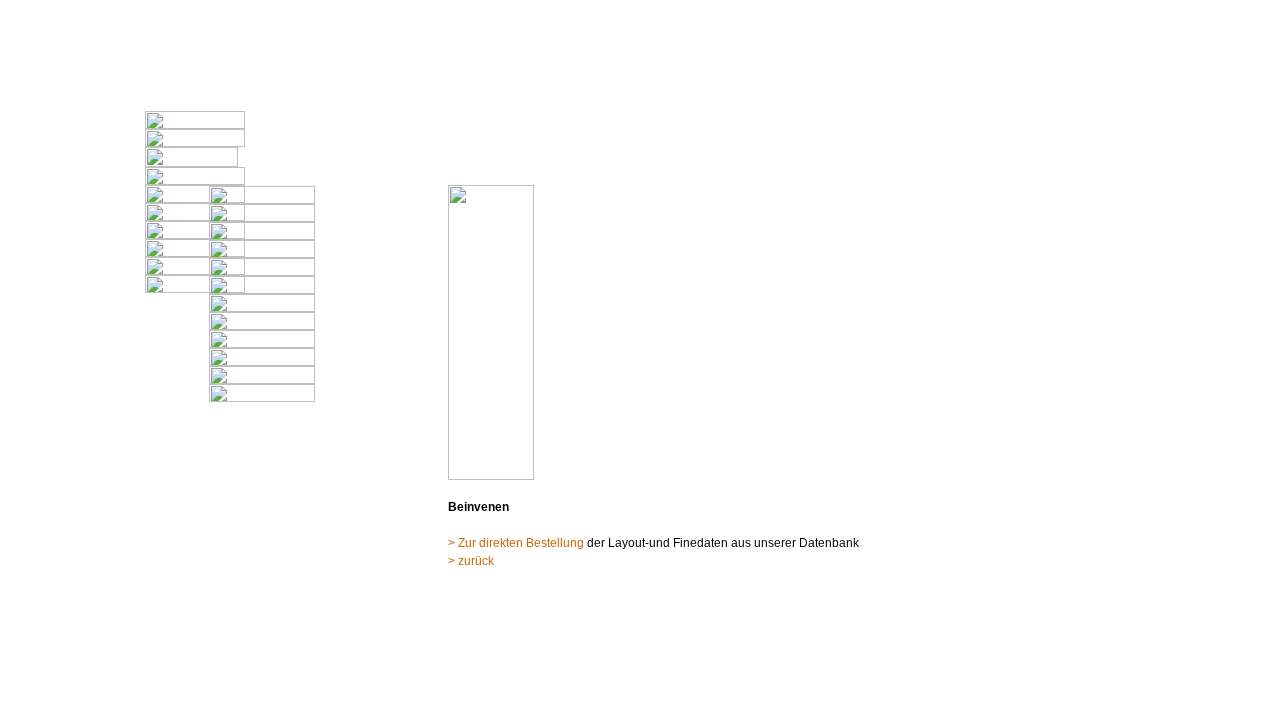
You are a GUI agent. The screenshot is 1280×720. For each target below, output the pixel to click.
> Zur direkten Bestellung (517, 543)
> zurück (471, 561)
